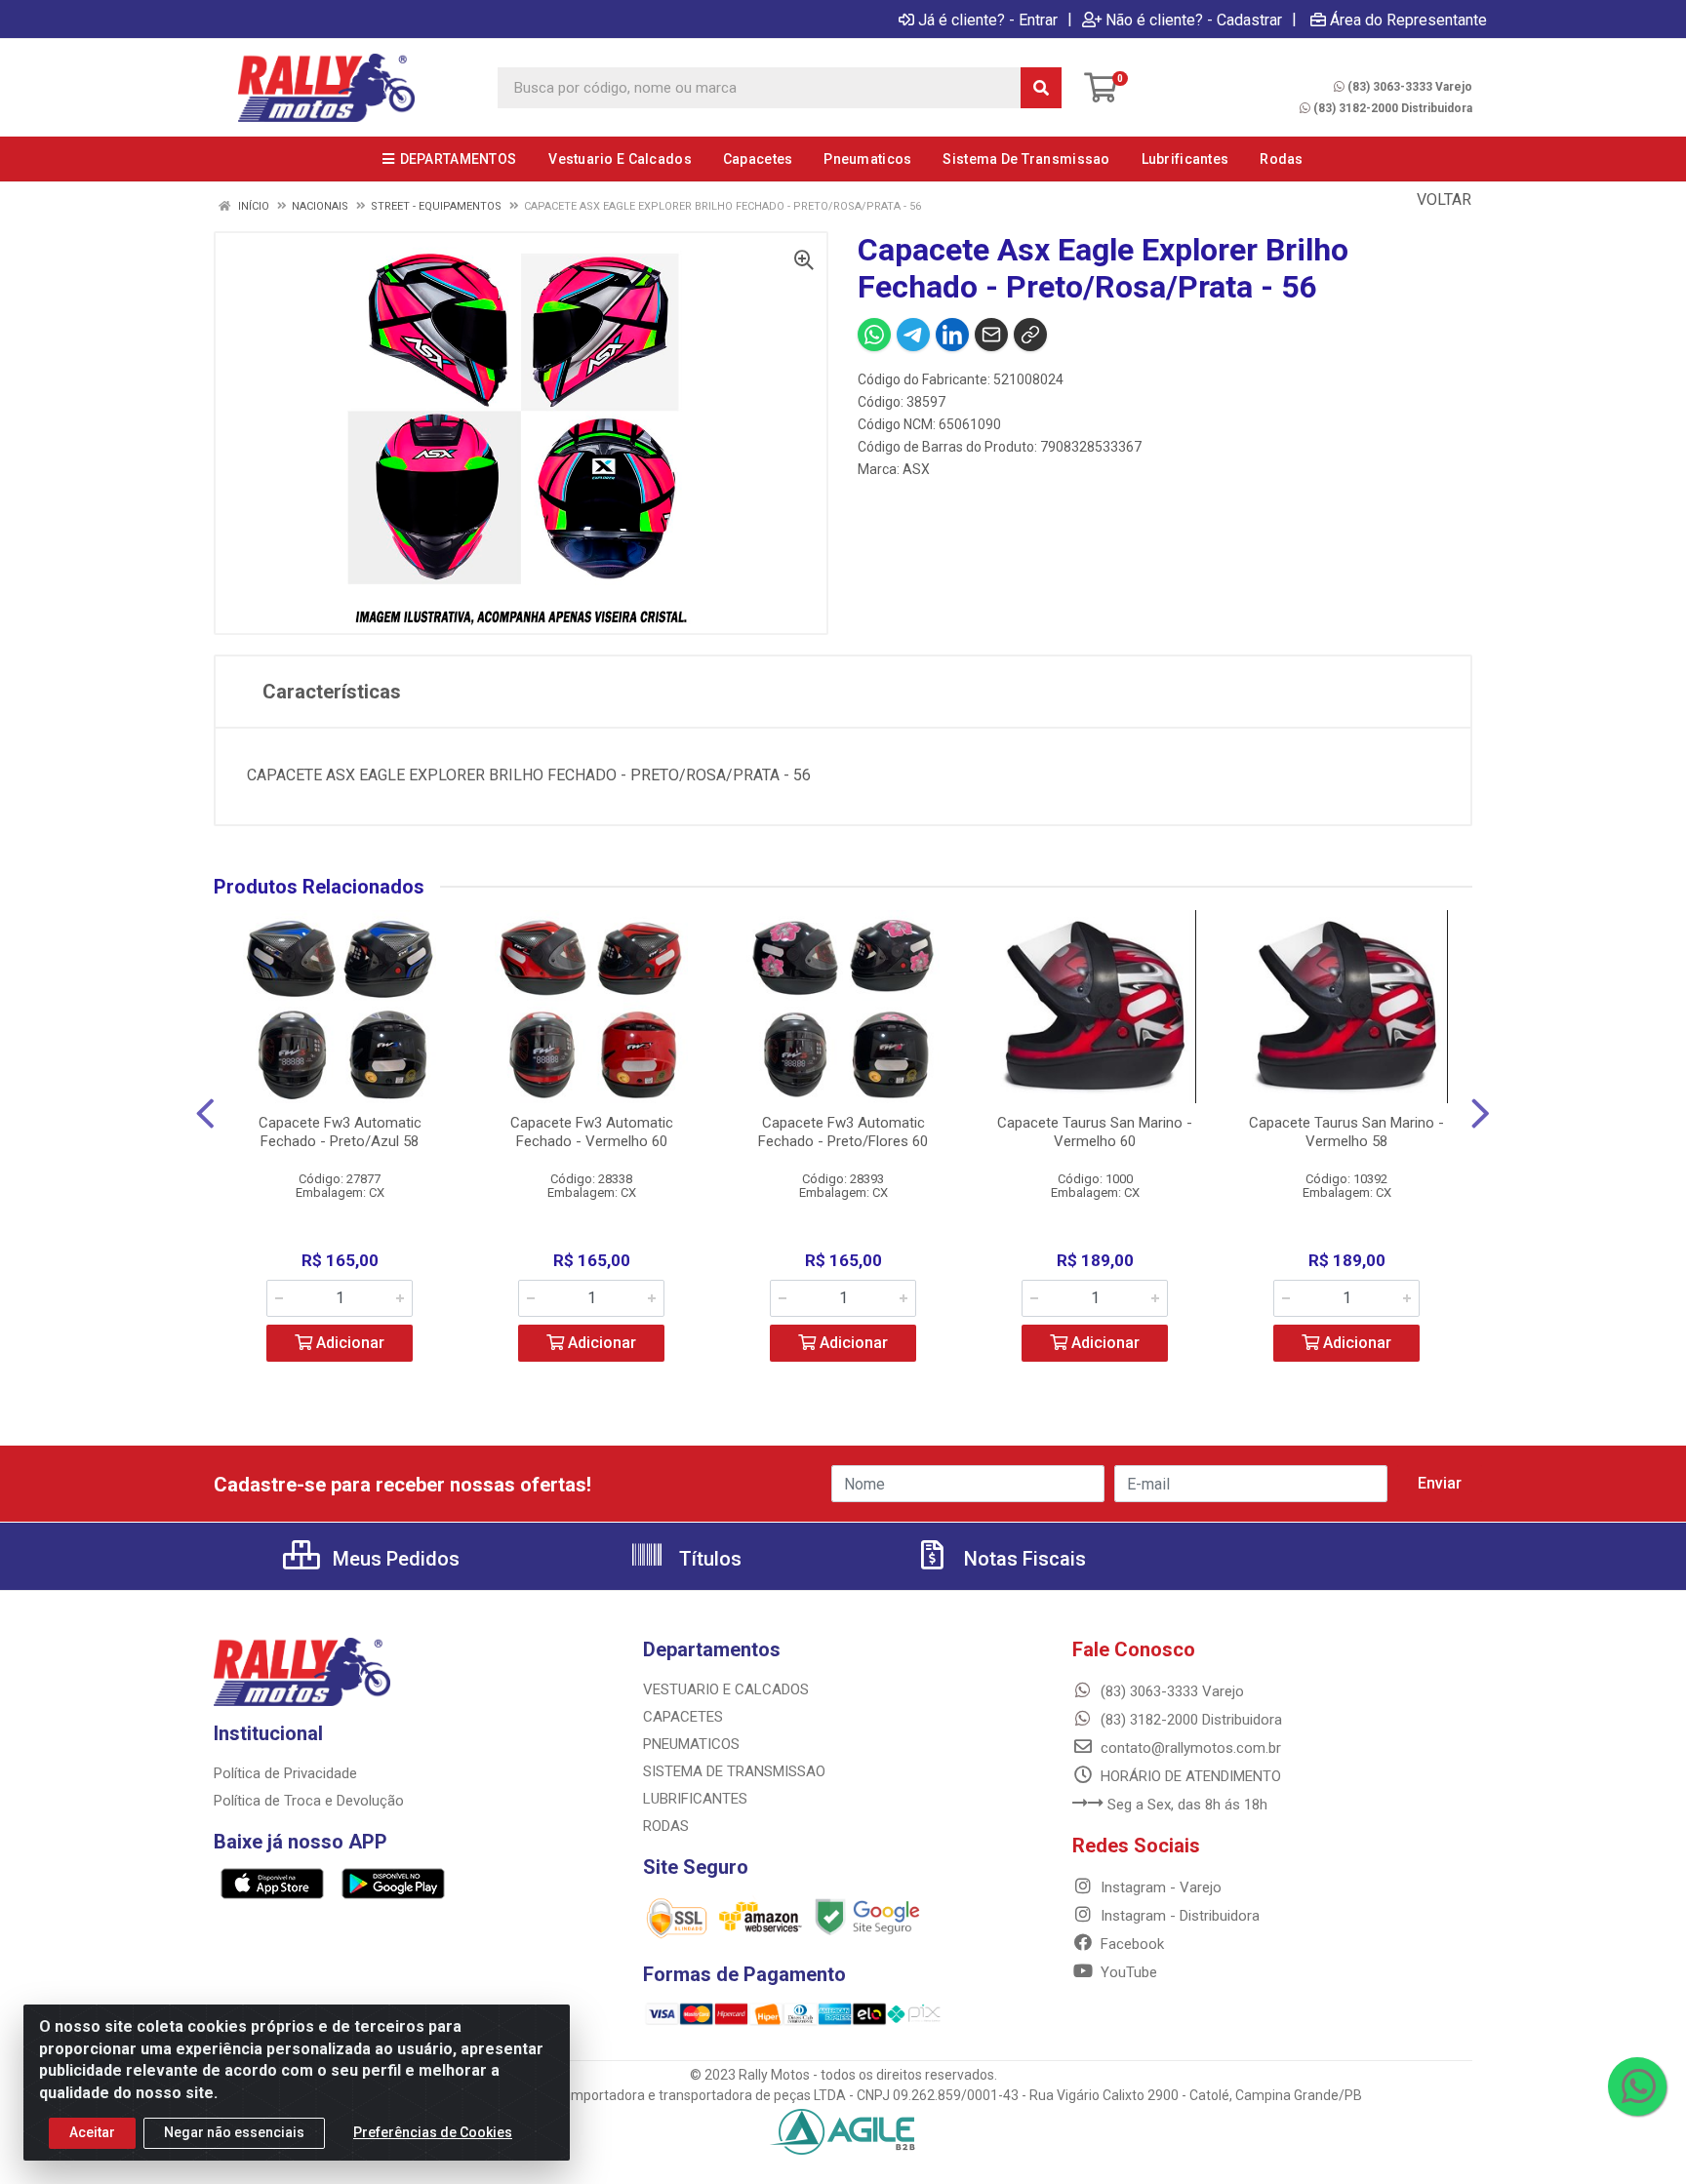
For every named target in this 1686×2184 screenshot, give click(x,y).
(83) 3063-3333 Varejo (1410, 87)
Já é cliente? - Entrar (988, 20)
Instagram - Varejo (1159, 1887)
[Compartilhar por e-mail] (991, 335)
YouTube (1127, 1972)
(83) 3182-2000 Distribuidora (1393, 108)
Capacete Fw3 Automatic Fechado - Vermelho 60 (592, 1132)
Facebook (1130, 1944)
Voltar (1442, 199)
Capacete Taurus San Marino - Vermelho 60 (1095, 1132)
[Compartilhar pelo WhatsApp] (874, 335)
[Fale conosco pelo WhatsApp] (1637, 2086)
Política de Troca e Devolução (309, 1801)
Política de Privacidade (285, 1773)
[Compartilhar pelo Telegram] (913, 335)
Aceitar (92, 2132)
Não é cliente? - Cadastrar (1194, 20)
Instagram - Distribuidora (1178, 1916)
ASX (916, 469)
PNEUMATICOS (691, 1744)
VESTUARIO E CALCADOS (726, 1689)
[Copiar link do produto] (1030, 335)
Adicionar (348, 1343)
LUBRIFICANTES (695, 1799)
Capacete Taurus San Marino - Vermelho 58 (1346, 1132)
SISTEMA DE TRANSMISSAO (734, 1771)
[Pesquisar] (1041, 88)
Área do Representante (1408, 20)
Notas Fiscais (1023, 1559)
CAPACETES (683, 1717)
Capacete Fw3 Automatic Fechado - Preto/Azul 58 (340, 1132)
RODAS (666, 1826)
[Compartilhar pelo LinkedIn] (952, 335)
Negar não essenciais (234, 2132)
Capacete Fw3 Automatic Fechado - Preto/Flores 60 (843, 1132)
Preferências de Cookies (433, 2132)
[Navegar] (205, 1114)
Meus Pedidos (394, 1559)
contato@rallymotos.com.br (1189, 1748)
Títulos (708, 1559)
